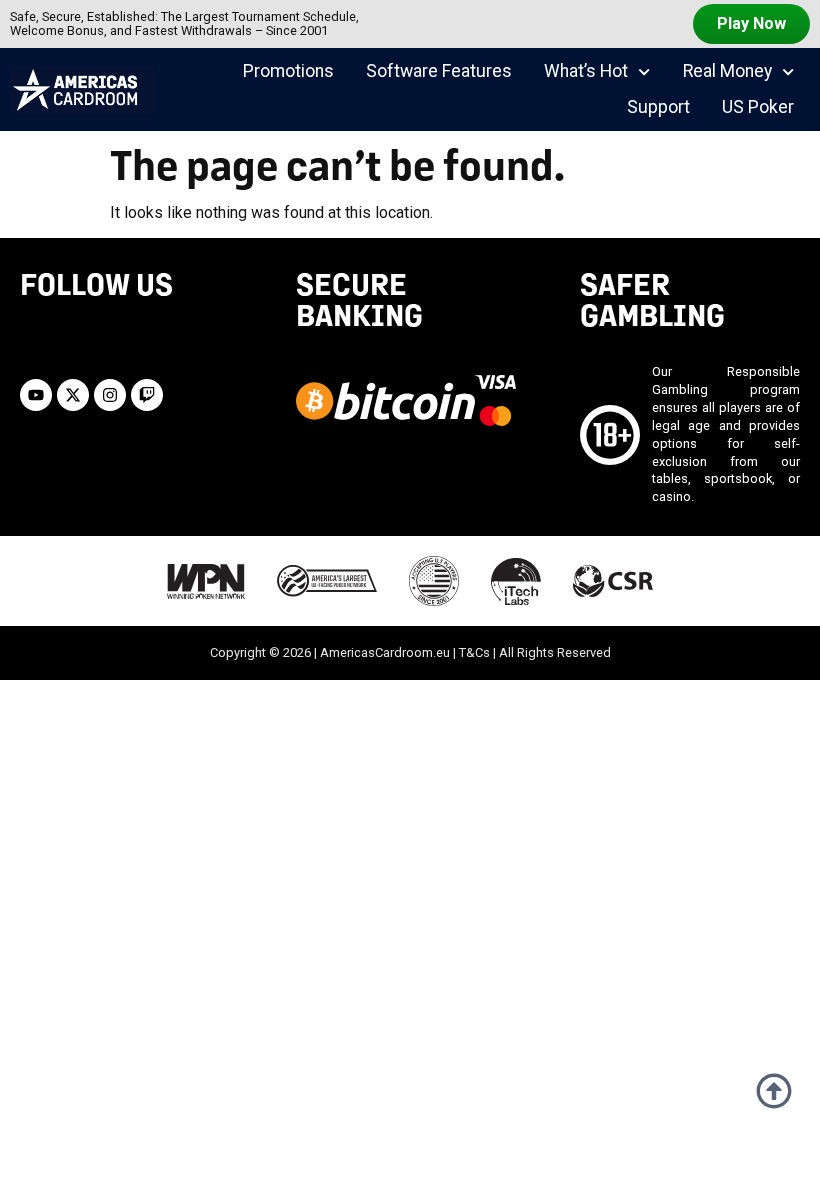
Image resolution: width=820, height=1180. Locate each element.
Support (658, 107)
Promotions (288, 71)
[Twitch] (147, 395)
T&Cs (474, 652)
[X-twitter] (73, 395)
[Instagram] (110, 395)
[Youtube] (36, 395)
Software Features (439, 71)
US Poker (758, 107)
